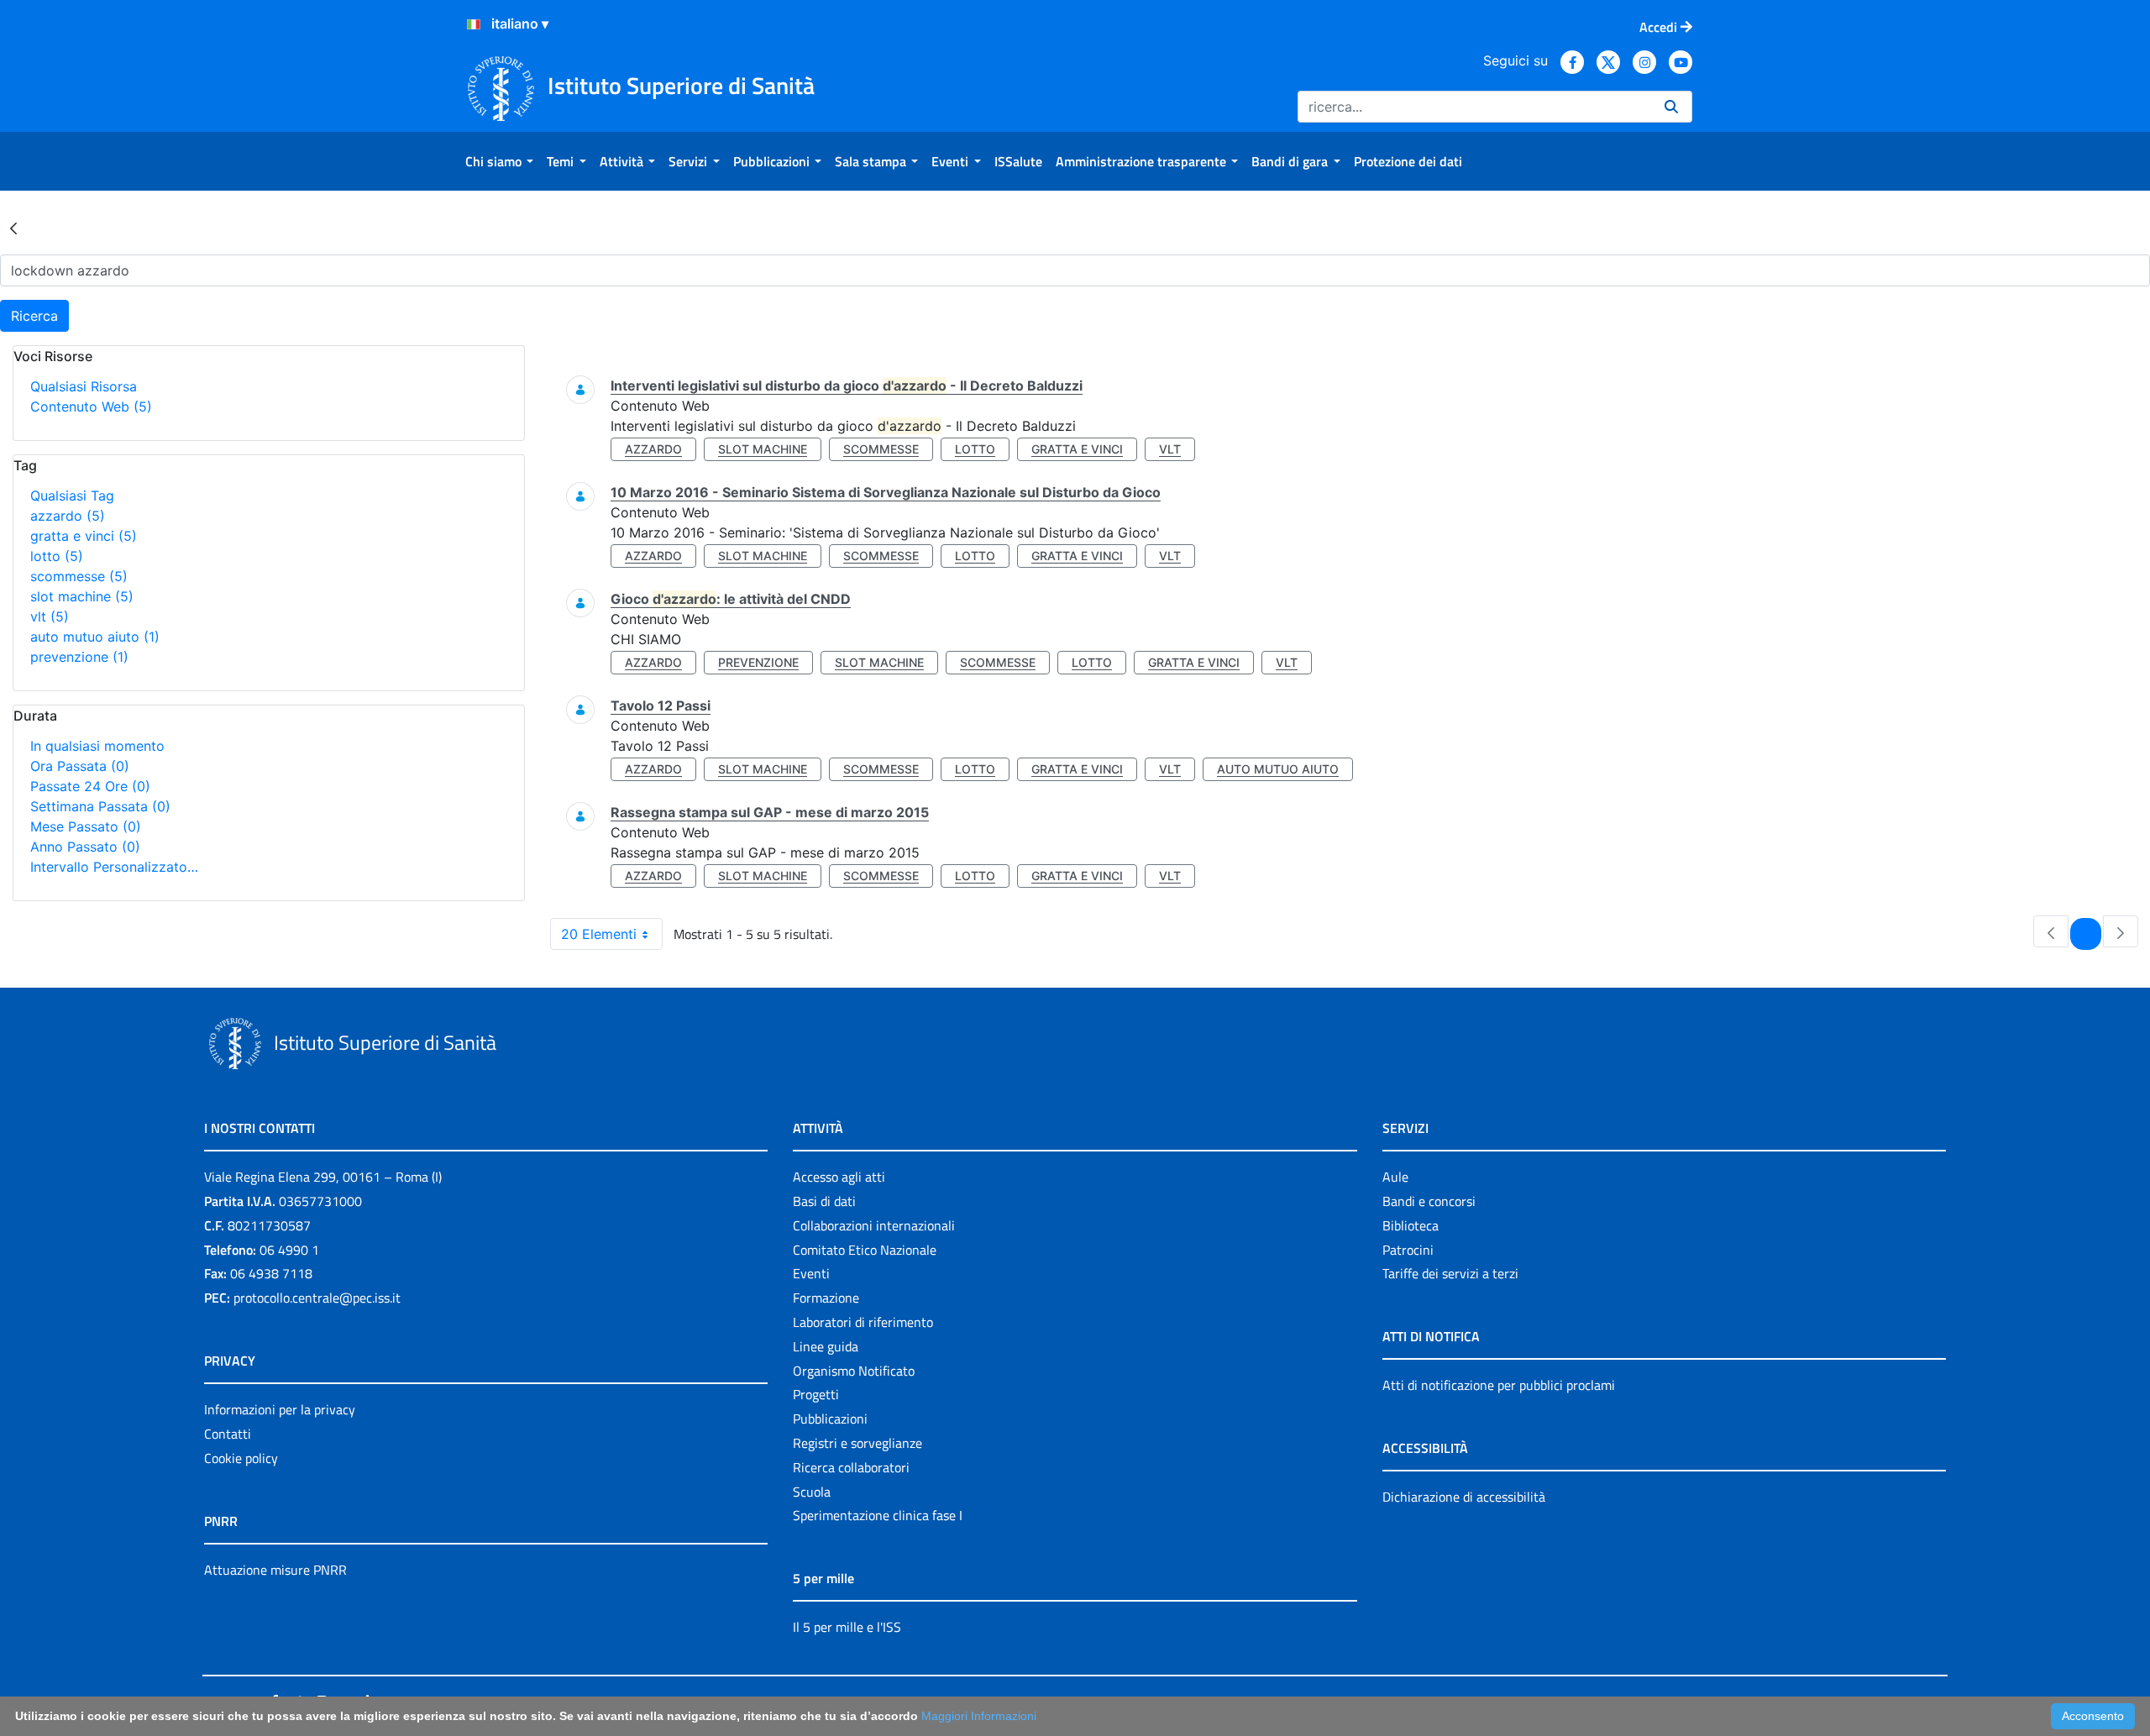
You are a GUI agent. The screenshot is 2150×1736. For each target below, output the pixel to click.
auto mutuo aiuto (95, 637)
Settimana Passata (100, 806)
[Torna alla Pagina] (13, 228)
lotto (57, 556)
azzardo (68, 516)
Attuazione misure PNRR (275, 1570)
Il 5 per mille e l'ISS (847, 1627)
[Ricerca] (1671, 107)
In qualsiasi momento (97, 746)
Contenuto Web (91, 406)
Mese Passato (86, 826)
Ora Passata (80, 766)
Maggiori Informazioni (979, 1716)
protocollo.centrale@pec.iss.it (317, 1298)
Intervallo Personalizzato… (114, 867)
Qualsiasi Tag (72, 496)
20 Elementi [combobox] (599, 934)
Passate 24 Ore (90, 786)
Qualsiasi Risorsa (84, 386)
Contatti (228, 1434)
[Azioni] (474, 24)
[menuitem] (499, 161)
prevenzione (79, 657)
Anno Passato (85, 847)
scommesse (79, 576)
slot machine (82, 596)
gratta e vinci (84, 536)
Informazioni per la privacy (280, 1409)
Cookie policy (241, 1458)
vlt (50, 616)
